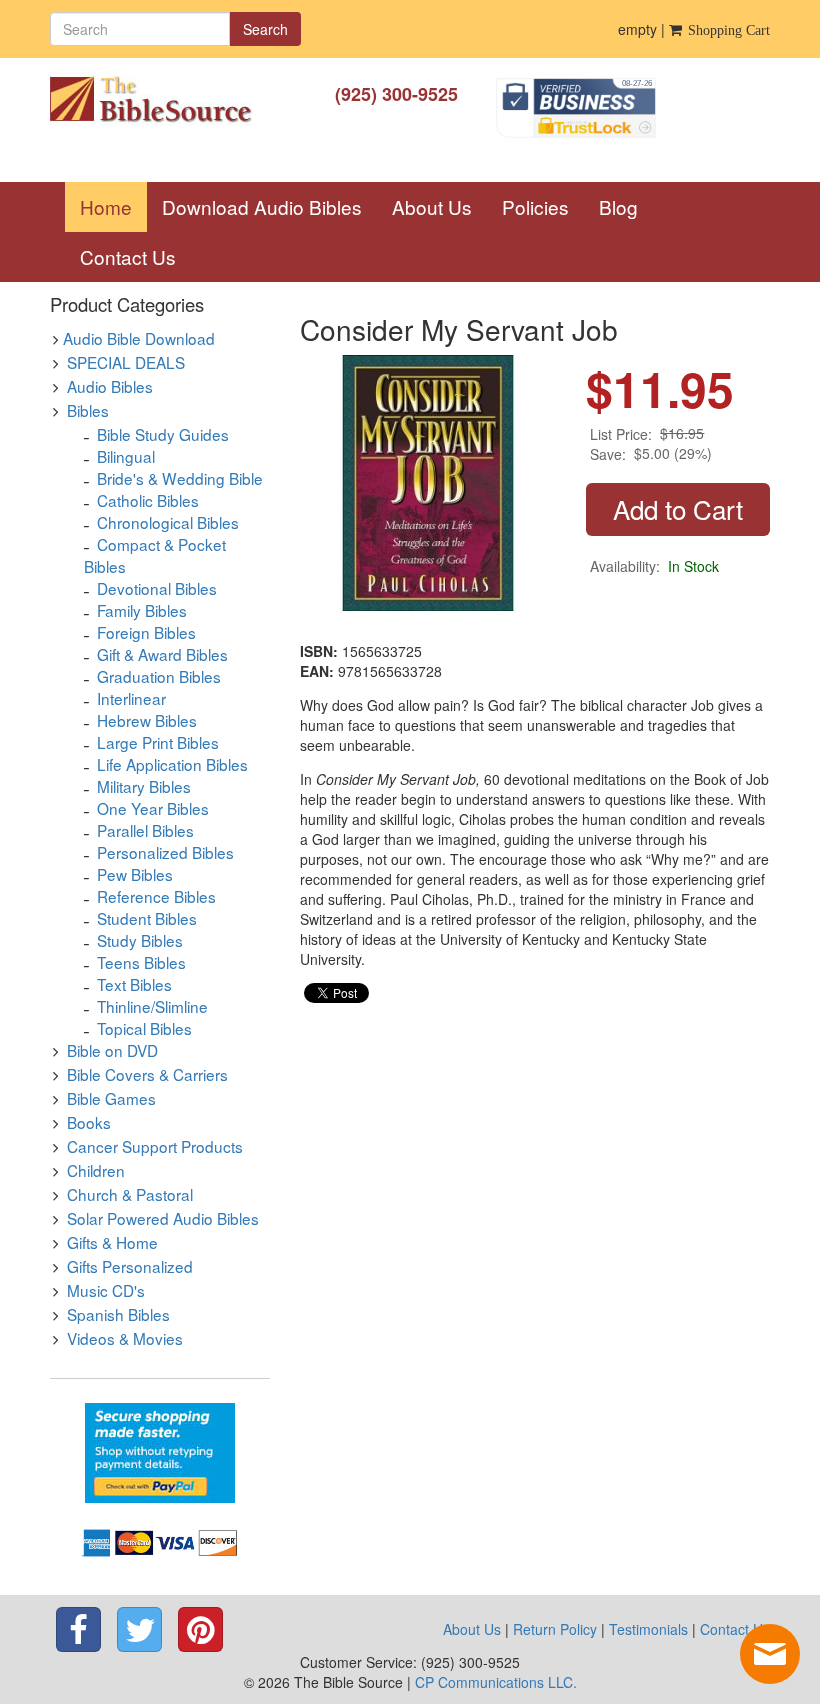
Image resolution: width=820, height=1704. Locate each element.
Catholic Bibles (148, 500)
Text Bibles (134, 984)
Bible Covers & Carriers (147, 1074)
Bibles (88, 410)
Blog (618, 206)
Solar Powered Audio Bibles (163, 1218)
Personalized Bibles (165, 852)
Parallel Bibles (145, 830)
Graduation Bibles (159, 676)
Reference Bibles (156, 896)
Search (265, 29)
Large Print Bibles (158, 742)
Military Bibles (144, 786)
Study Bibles (140, 940)
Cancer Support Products (155, 1146)
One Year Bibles (153, 808)
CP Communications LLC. (496, 1682)
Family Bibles (142, 610)
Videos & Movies (125, 1338)
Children (96, 1170)
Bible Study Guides (163, 434)
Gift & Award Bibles (162, 654)
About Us (432, 206)
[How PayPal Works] (160, 1451)
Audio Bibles (110, 386)
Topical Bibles (144, 1028)
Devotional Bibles (157, 588)
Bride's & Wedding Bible (180, 478)
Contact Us (128, 256)
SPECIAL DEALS (126, 362)
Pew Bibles (135, 874)
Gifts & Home (112, 1242)
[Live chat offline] (770, 1654)
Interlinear (131, 698)
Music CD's (106, 1290)
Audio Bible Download (139, 338)
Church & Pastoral (130, 1194)
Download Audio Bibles (262, 206)
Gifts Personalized (130, 1266)
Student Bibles (147, 918)
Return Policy (555, 1629)
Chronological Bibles (168, 522)
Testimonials (648, 1629)
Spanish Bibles (118, 1314)
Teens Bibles (141, 962)
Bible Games (111, 1098)
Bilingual (126, 456)
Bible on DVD (112, 1050)
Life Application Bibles (172, 764)
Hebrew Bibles (147, 720)
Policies (535, 206)
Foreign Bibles (146, 632)
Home (113, 206)
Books (89, 1122)
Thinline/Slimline (152, 1006)
